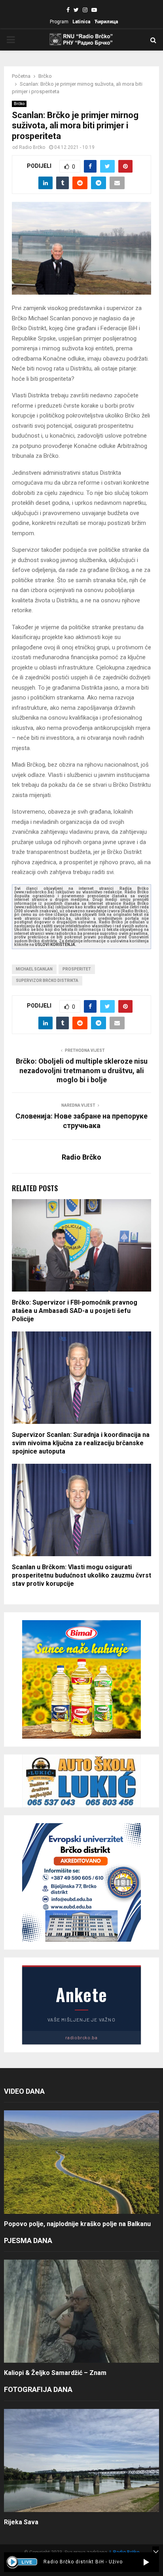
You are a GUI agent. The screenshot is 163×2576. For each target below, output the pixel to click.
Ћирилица (106, 22)
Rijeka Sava (21, 2522)
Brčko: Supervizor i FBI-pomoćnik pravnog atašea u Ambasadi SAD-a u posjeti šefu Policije (75, 1311)
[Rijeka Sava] (81, 2460)
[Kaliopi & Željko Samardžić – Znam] (81, 2311)
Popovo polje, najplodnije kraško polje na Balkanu (77, 2224)
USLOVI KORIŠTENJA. (56, 945)
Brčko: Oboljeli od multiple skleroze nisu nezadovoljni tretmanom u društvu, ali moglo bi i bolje (82, 1071)
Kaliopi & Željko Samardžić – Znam (55, 2373)
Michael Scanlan (34, 969)
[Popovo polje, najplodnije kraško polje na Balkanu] (81, 2162)
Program (59, 22)
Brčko (19, 104)
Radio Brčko (32, 147)
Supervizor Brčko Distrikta (47, 981)
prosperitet (77, 969)
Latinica (81, 22)
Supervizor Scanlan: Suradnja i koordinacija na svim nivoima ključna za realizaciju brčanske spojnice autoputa (81, 1443)
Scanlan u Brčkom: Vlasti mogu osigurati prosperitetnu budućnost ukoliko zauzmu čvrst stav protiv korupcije (81, 1575)
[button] (146, 2562)
